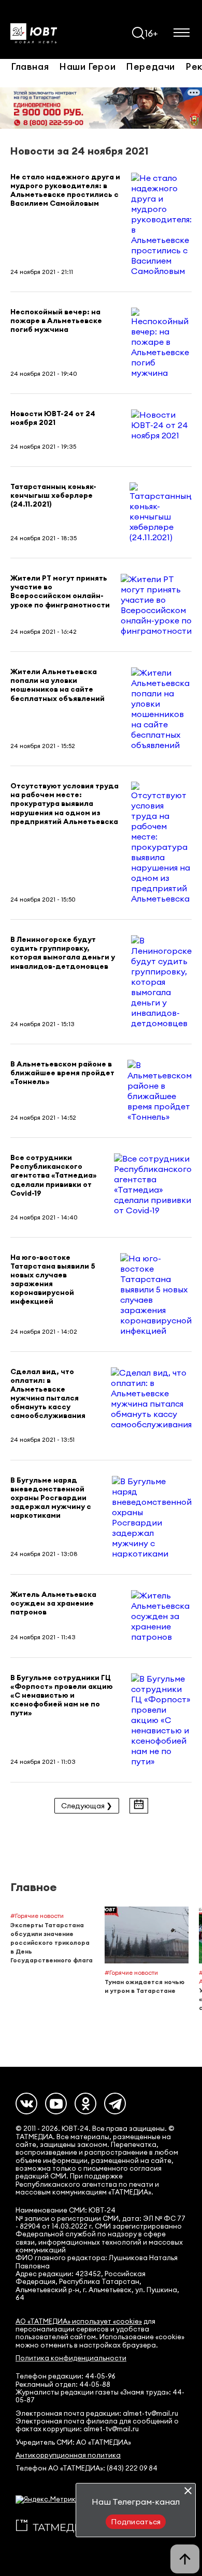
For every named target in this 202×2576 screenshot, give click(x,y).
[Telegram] (115, 2104)
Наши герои (87, 66)
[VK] (26, 2104)
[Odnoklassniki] (85, 2104)
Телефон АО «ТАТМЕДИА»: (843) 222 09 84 (86, 2468)
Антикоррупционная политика (68, 2455)
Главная (30, 66)
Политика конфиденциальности (71, 2358)
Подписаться (136, 2522)
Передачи (150, 66)
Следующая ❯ (87, 1806)
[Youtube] (56, 2104)
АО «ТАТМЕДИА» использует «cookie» (79, 2321)
